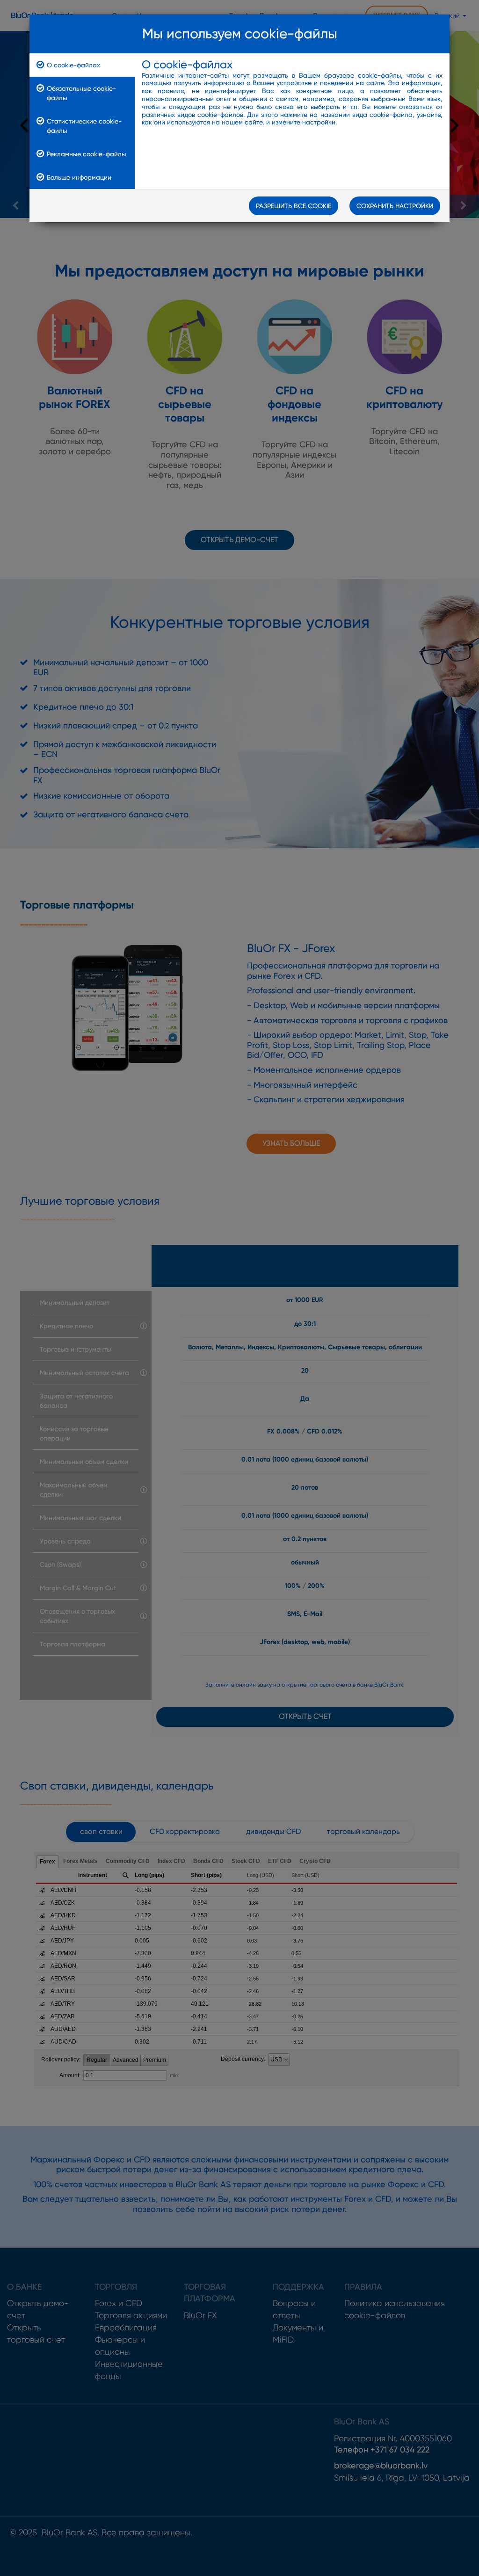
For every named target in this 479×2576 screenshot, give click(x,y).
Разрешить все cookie (294, 206)
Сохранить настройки (395, 206)
